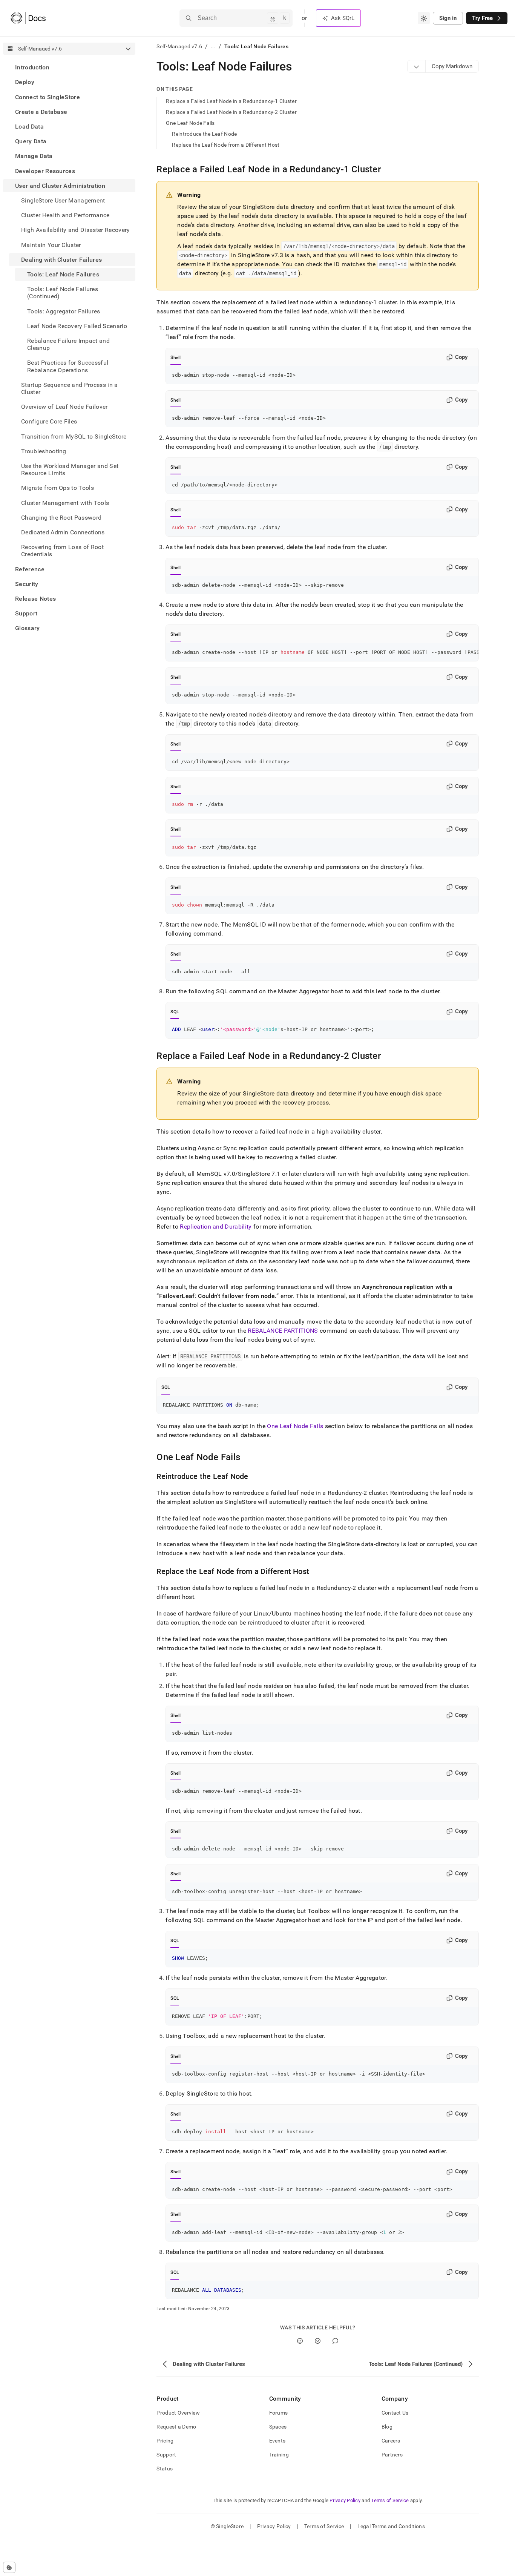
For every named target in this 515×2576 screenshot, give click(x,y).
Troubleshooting (44, 451)
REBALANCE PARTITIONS (283, 1331)
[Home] (28, 18)
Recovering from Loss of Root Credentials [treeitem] (62, 551)
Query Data (31, 141)
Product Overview (178, 2413)
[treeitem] (69, 67)
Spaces (278, 2427)
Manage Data (34, 156)
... (213, 46)
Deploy (25, 82)
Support (26, 613)
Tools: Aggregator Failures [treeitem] (64, 311)
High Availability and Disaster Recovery (75, 230)
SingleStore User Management (63, 200)
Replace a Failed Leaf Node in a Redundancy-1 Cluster (231, 101)
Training (279, 2455)
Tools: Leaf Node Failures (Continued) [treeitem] (63, 293)
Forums (279, 2413)
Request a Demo (176, 2427)
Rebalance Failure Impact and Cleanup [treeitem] (68, 344)
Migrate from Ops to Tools (57, 488)
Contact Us (395, 2413)
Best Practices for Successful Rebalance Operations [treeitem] (68, 366)
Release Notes (35, 599)
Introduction (32, 67)
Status (165, 2469)
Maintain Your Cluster (51, 245)
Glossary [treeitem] (28, 628)
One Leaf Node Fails (190, 123)
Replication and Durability (216, 1227)
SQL (175, 1012)
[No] (318, 2341)
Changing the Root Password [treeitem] (61, 518)
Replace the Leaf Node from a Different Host (226, 145)
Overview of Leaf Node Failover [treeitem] (64, 407)
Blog (387, 2427)
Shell (175, 357)
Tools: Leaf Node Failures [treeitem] (63, 274)
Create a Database (41, 112)
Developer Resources (45, 171)
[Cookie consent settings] (9, 2567)
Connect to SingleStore (48, 97)
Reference (30, 569)
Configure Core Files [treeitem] (49, 421)
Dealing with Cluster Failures (61, 260)
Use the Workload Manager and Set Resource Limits (70, 469)
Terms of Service (390, 2500)
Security (27, 584)
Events (277, 2441)
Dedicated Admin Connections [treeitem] (63, 532)
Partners (392, 2455)
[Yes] (300, 2341)
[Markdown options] (417, 66)
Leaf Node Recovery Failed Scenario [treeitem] (77, 326)
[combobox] (424, 18)
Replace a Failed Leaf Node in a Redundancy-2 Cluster (231, 112)
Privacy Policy (345, 2500)
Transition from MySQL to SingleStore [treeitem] (74, 436)
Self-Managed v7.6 (179, 46)
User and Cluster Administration (60, 186)
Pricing (165, 2441)
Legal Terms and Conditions (391, 2526)
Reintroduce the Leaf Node (204, 134)
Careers (391, 2441)
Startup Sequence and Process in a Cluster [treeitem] (70, 388)
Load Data (29, 127)
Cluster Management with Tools (65, 503)
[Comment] (335, 2341)
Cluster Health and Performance (65, 215)
